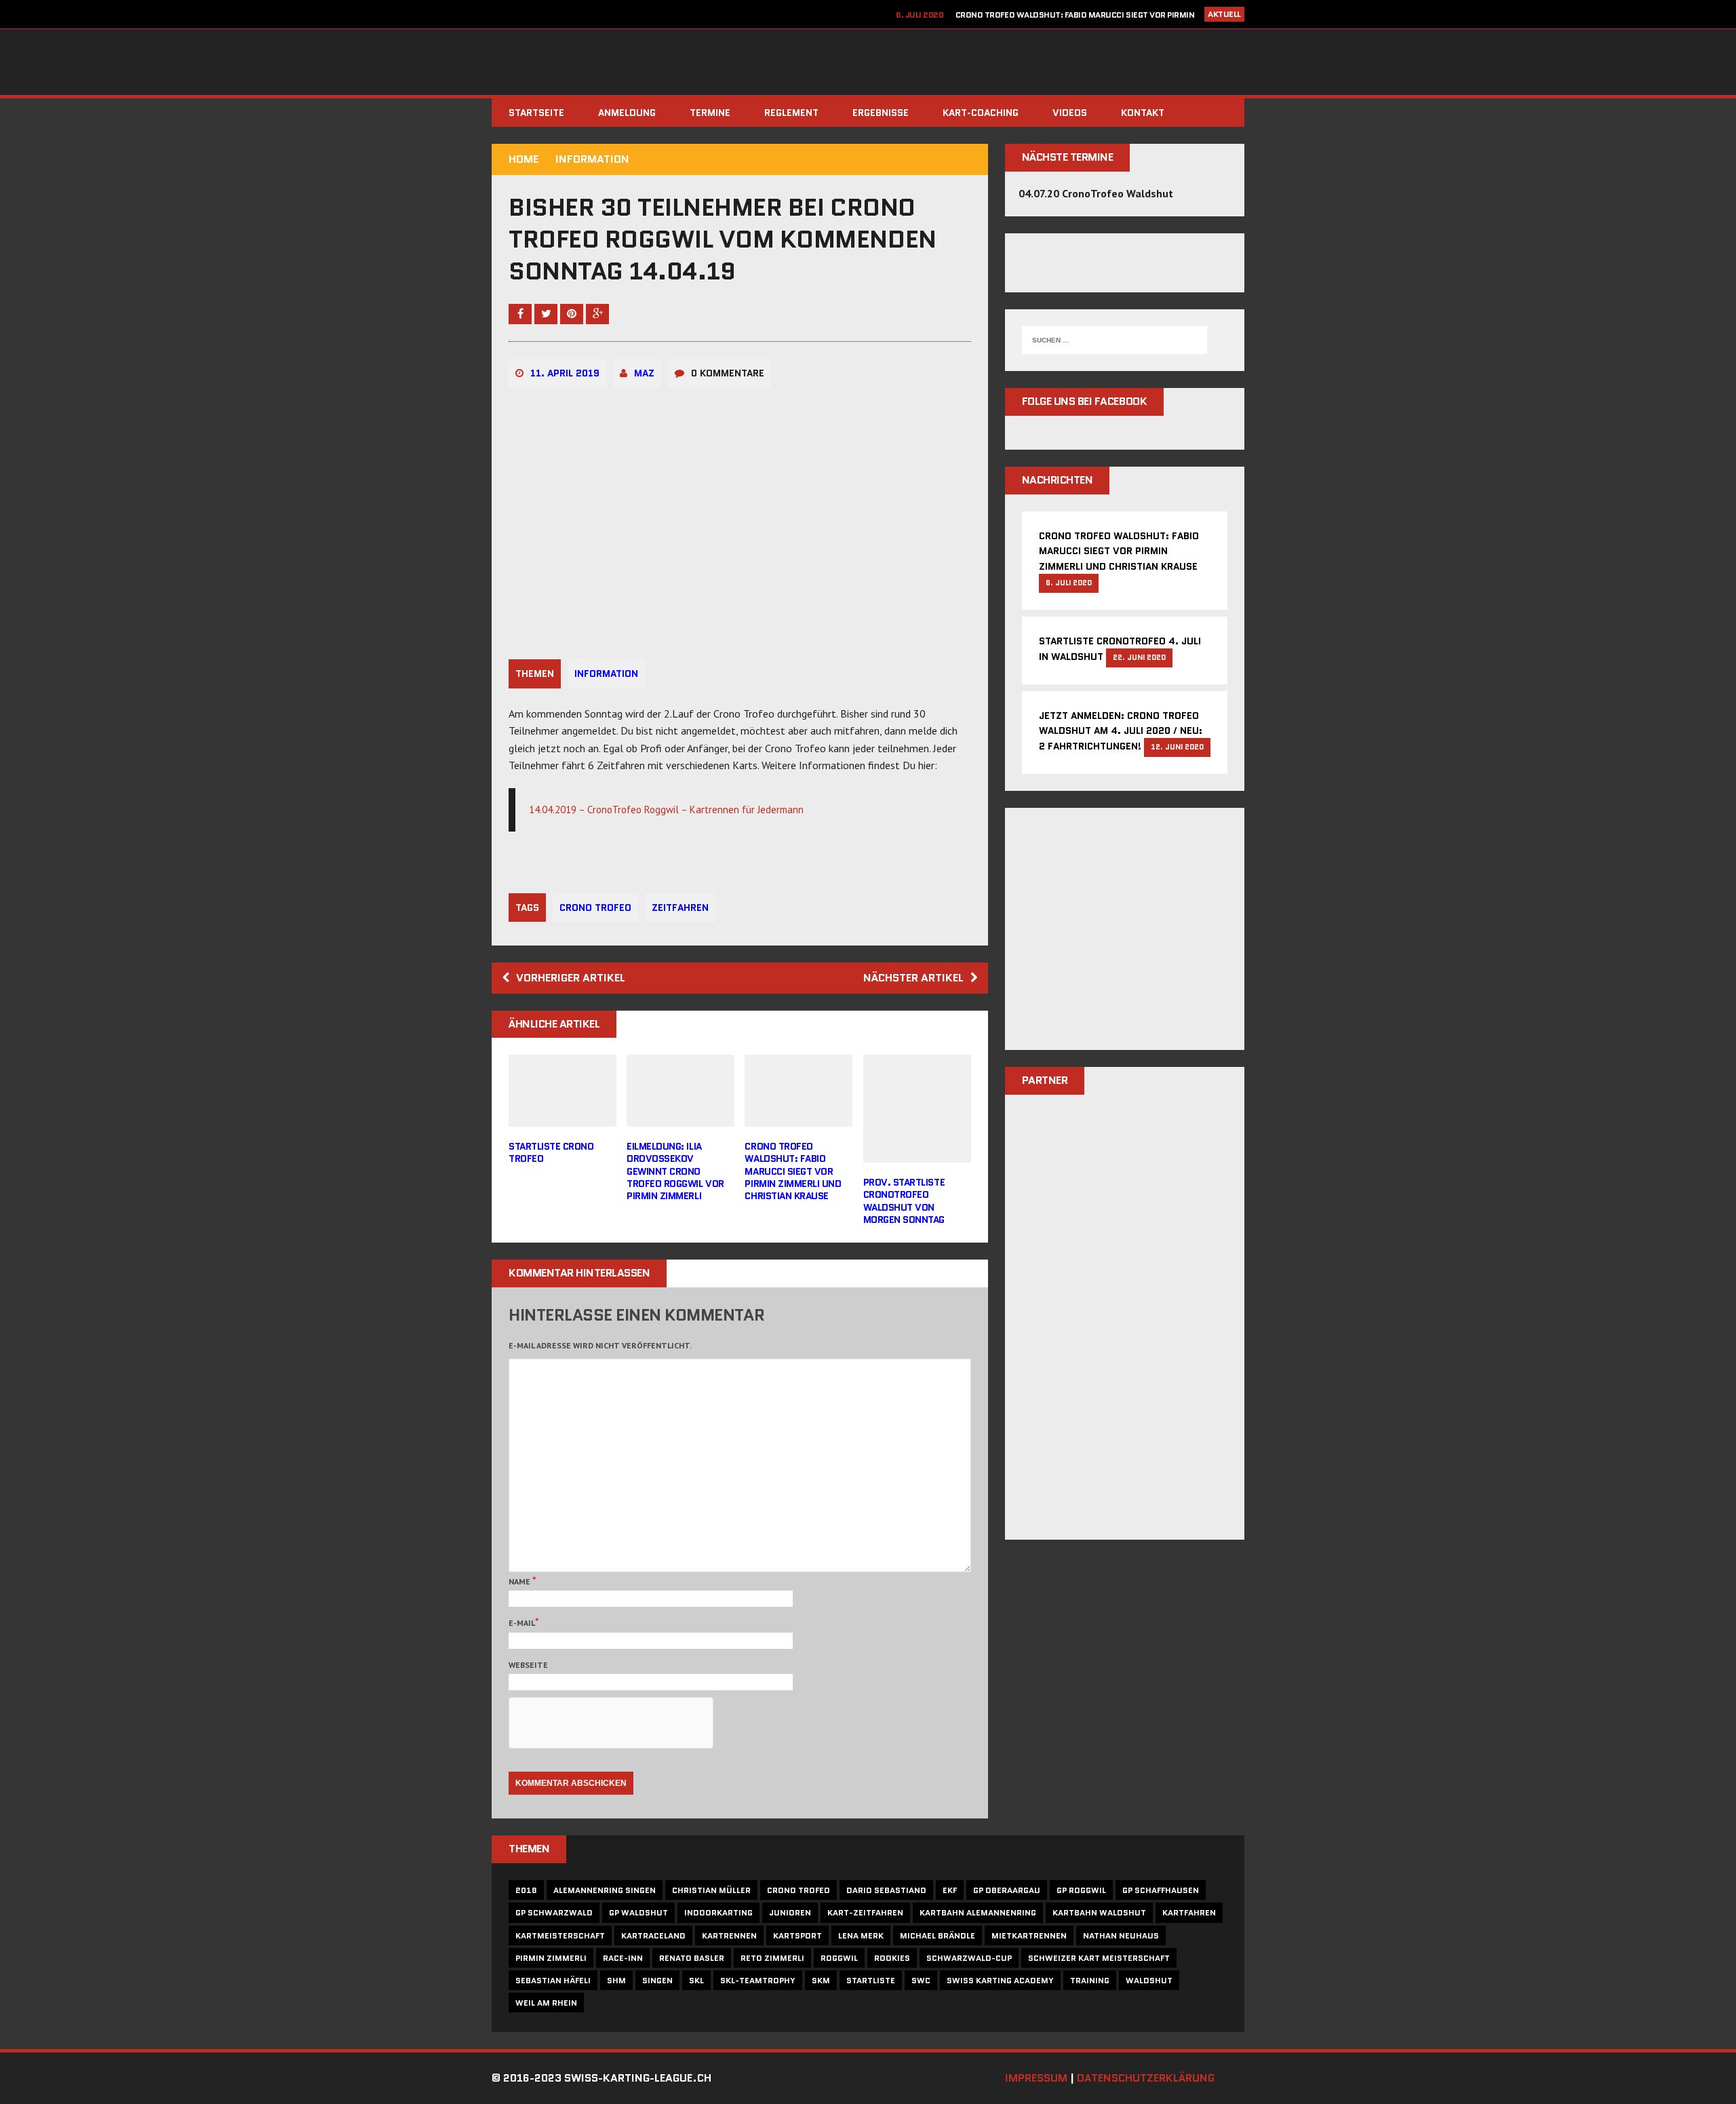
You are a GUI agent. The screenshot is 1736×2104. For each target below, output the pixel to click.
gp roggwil (1081, 1890)
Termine (710, 113)
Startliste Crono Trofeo (551, 1152)
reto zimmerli (772, 1958)
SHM (616, 1980)
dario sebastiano (886, 1890)
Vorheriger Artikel (571, 978)
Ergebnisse (881, 113)
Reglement (791, 113)
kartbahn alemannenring (978, 1912)
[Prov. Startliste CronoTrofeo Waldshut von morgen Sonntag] (917, 1154)
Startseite (536, 113)
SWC (921, 1980)
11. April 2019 (565, 373)
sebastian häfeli (553, 1980)
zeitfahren (680, 908)
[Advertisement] (1125, 937)
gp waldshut (638, 1912)
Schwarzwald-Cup (969, 1958)
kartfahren (1189, 1912)
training (1090, 1980)
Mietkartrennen (1029, 1935)
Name (520, 1581)
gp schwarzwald (554, 1912)
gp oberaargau (1007, 1890)
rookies (892, 1958)
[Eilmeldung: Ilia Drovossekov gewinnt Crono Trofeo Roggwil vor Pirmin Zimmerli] (680, 1118)
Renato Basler (692, 1958)
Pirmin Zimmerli (551, 1958)
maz (644, 373)
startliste (871, 1980)
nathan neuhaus (1121, 1935)
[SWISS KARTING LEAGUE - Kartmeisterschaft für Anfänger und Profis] (868, 62)
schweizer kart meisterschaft (1099, 1958)
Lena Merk (861, 1935)
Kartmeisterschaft (560, 1935)
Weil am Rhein (546, 2003)
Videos (1070, 113)
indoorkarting (718, 1912)
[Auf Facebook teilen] (521, 313)
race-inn (623, 1958)
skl (696, 1980)
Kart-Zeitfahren (865, 1912)
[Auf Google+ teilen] (597, 313)
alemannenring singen (605, 1890)
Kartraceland (653, 1935)
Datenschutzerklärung (1146, 2078)
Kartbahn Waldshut (1099, 1912)
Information (606, 674)
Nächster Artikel (913, 978)
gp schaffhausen (1161, 1890)
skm (821, 1980)
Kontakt (1143, 113)
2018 (526, 1890)
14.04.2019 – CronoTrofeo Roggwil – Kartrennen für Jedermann (666, 810)
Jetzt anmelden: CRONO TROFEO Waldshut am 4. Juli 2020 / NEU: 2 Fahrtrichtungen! (1121, 731)
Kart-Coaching (981, 113)
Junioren (790, 1912)
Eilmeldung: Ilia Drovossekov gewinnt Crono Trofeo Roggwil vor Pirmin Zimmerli (675, 1171)
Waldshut (1149, 1980)
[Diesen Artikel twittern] (547, 313)
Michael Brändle (938, 1935)
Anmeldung (627, 113)
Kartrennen (729, 1935)
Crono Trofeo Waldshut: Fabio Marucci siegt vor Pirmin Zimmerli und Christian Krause (793, 1171)
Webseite (528, 1665)
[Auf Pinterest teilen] (573, 313)
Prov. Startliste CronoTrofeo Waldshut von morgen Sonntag (904, 1201)
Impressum (1036, 2078)
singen (657, 1980)
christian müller (711, 1890)
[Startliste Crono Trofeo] (563, 1118)
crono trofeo (595, 908)
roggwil (839, 1958)
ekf (950, 1890)
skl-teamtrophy (758, 1980)
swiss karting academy (1000, 1980)
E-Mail (522, 1623)
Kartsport (797, 1935)
